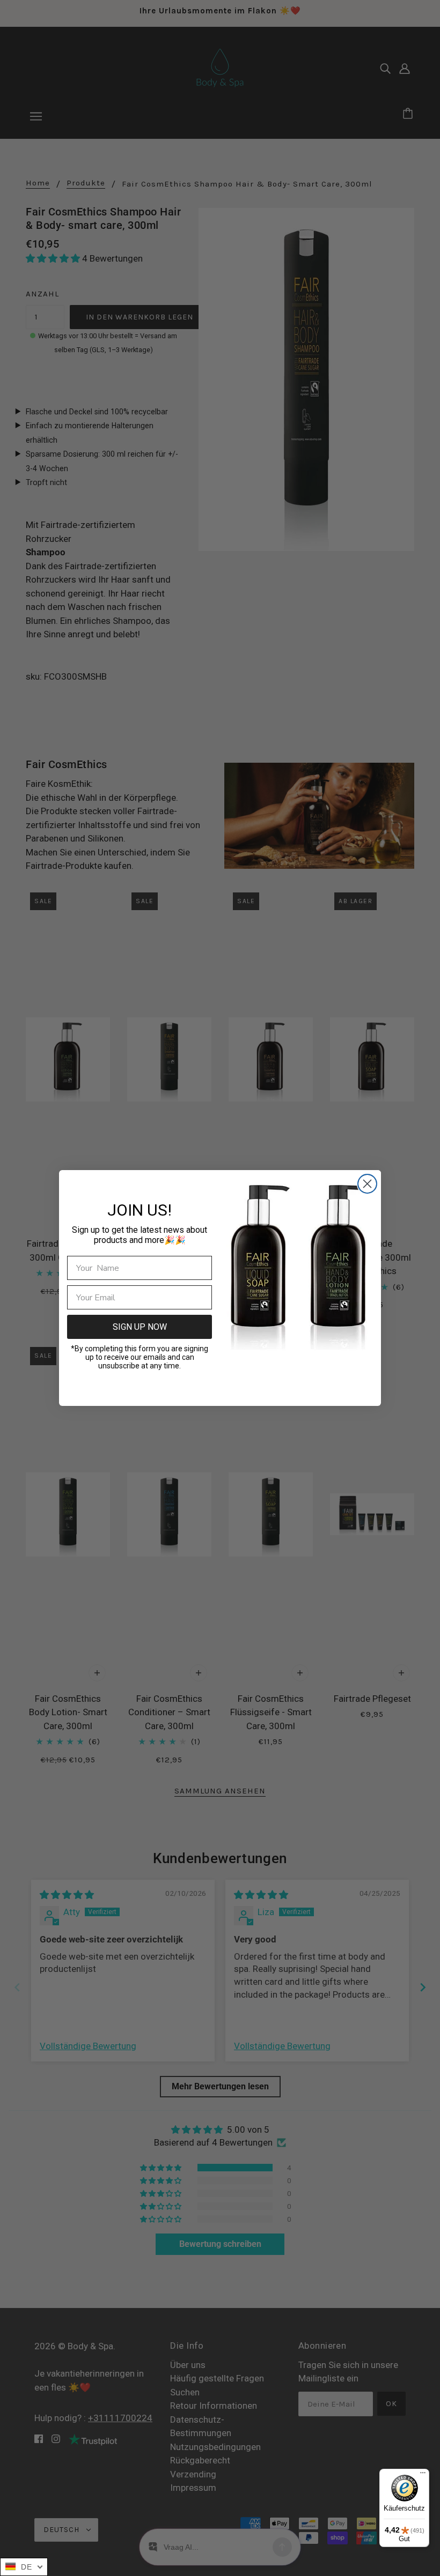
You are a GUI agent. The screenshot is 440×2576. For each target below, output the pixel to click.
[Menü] (423, 2475)
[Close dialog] (367, 1184)
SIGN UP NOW (140, 1327)
